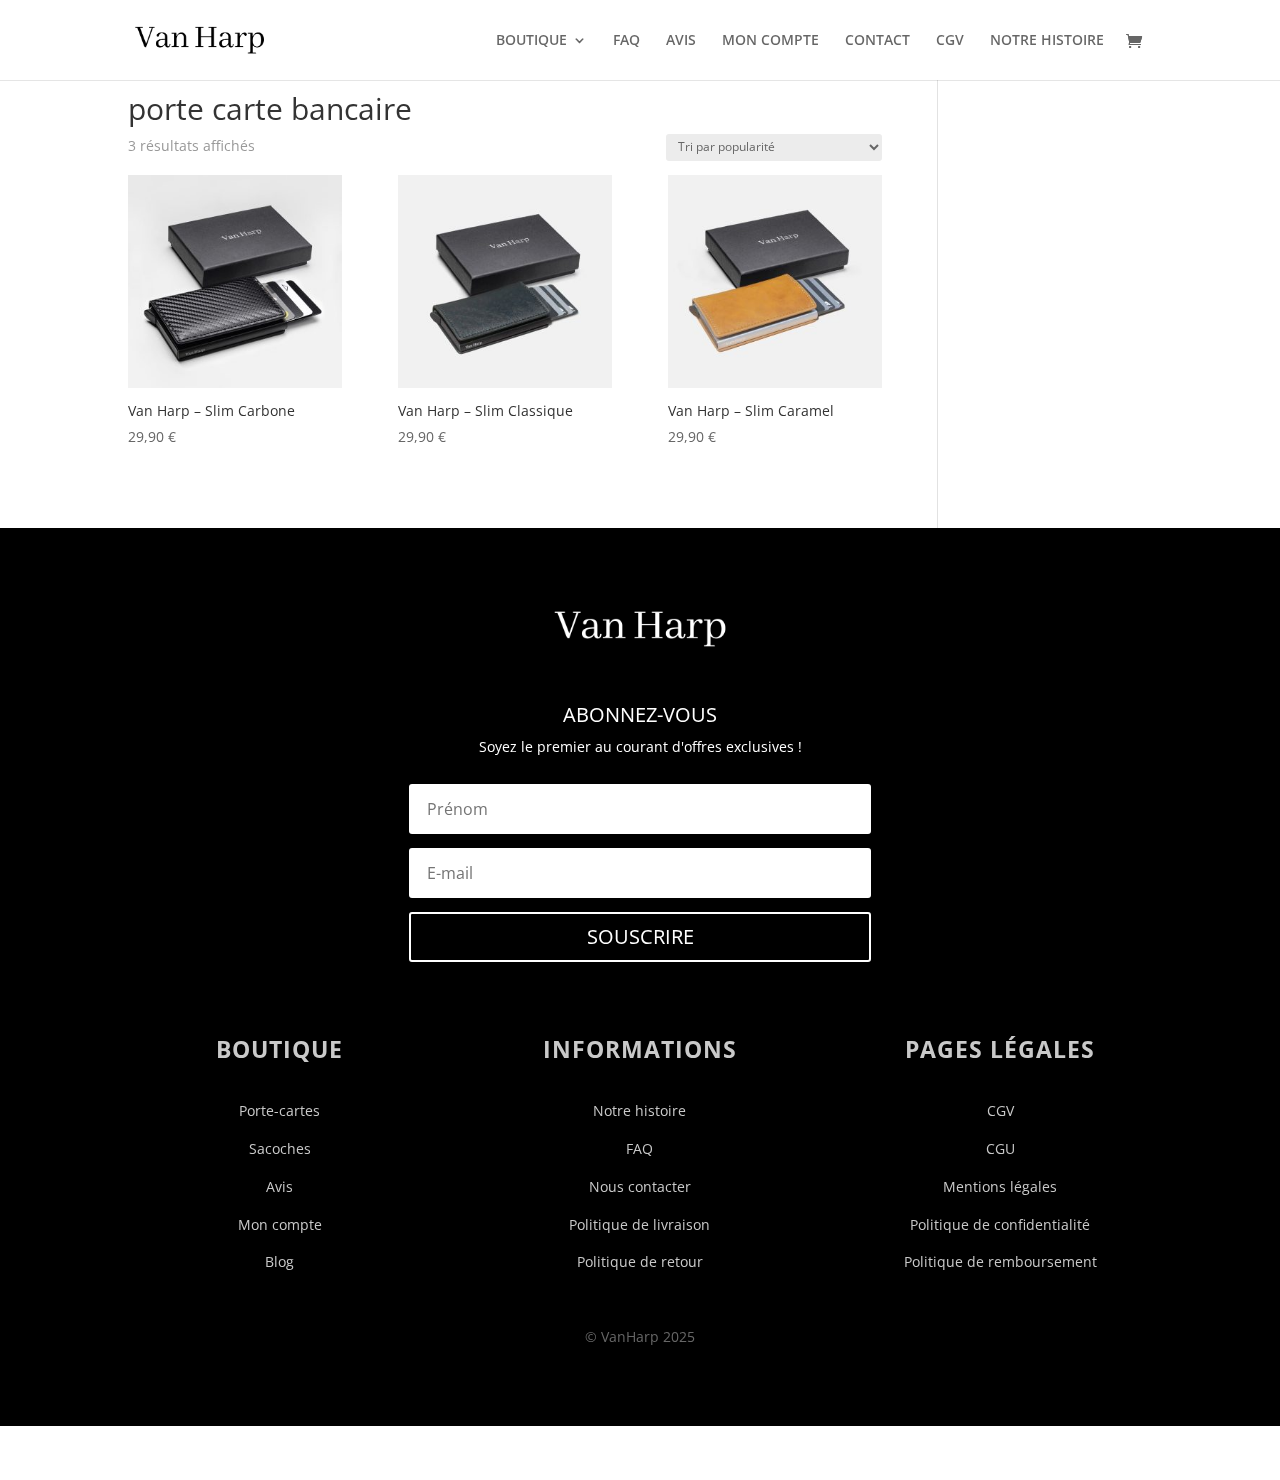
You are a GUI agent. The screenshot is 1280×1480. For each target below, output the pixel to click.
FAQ (626, 41)
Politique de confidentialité (1000, 1224)
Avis (279, 1186)
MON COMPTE (770, 41)
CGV (950, 41)
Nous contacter (640, 1186)
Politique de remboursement (1000, 1261)
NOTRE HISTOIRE (1047, 41)
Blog (279, 1261)
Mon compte (280, 1224)
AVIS (681, 41)
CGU (1000, 1148)
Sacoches (280, 1148)
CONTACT (877, 41)
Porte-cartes (279, 1110)
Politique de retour (640, 1261)
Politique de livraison (639, 1224)
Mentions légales (1000, 1186)
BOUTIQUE (531, 41)
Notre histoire (639, 1110)
